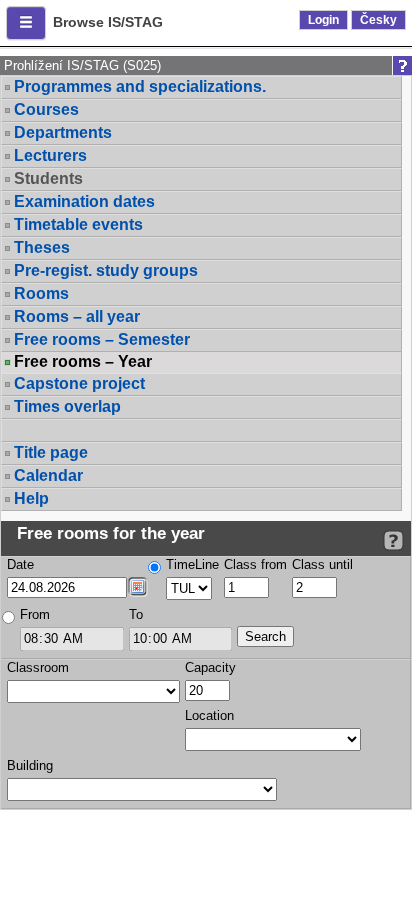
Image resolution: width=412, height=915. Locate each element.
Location (209, 715)
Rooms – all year (77, 316)
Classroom (38, 667)
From (35, 614)
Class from (255, 564)
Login (323, 20)
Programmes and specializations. (140, 86)
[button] (26, 23)
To (136, 614)
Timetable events (78, 224)
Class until (322, 564)
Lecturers (50, 155)
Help (31, 498)
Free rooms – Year (83, 362)
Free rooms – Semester (102, 339)
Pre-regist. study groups (106, 270)
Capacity (210, 667)
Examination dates (84, 201)
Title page (51, 452)
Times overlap (67, 406)
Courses (46, 109)
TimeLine (192, 564)
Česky (378, 20)
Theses (42, 247)
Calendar (48, 475)
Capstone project (79, 383)
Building (30, 765)
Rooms (41, 293)
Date (20, 564)
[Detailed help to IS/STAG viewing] (393, 540)
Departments (63, 132)
